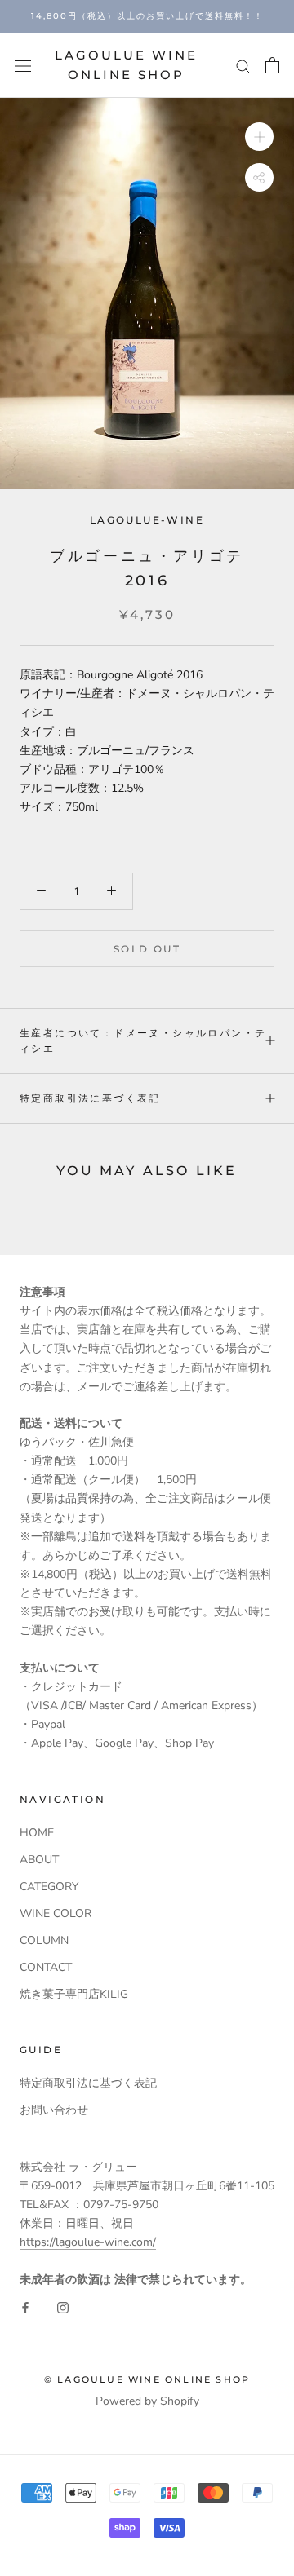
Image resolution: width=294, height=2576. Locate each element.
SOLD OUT (147, 949)
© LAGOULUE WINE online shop (147, 2379)
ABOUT (39, 1860)
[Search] (243, 66)
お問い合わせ (54, 2110)
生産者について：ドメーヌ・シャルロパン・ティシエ (143, 1041)
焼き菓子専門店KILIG (74, 1994)
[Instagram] (63, 2307)
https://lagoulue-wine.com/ (88, 2242)
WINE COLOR (56, 1913)
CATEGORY (49, 1887)
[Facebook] (25, 2307)
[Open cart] (272, 65)
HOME (37, 1833)
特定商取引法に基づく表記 (90, 1098)
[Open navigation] (23, 66)
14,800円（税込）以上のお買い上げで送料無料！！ (147, 16)
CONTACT (46, 1967)
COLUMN (44, 1940)
